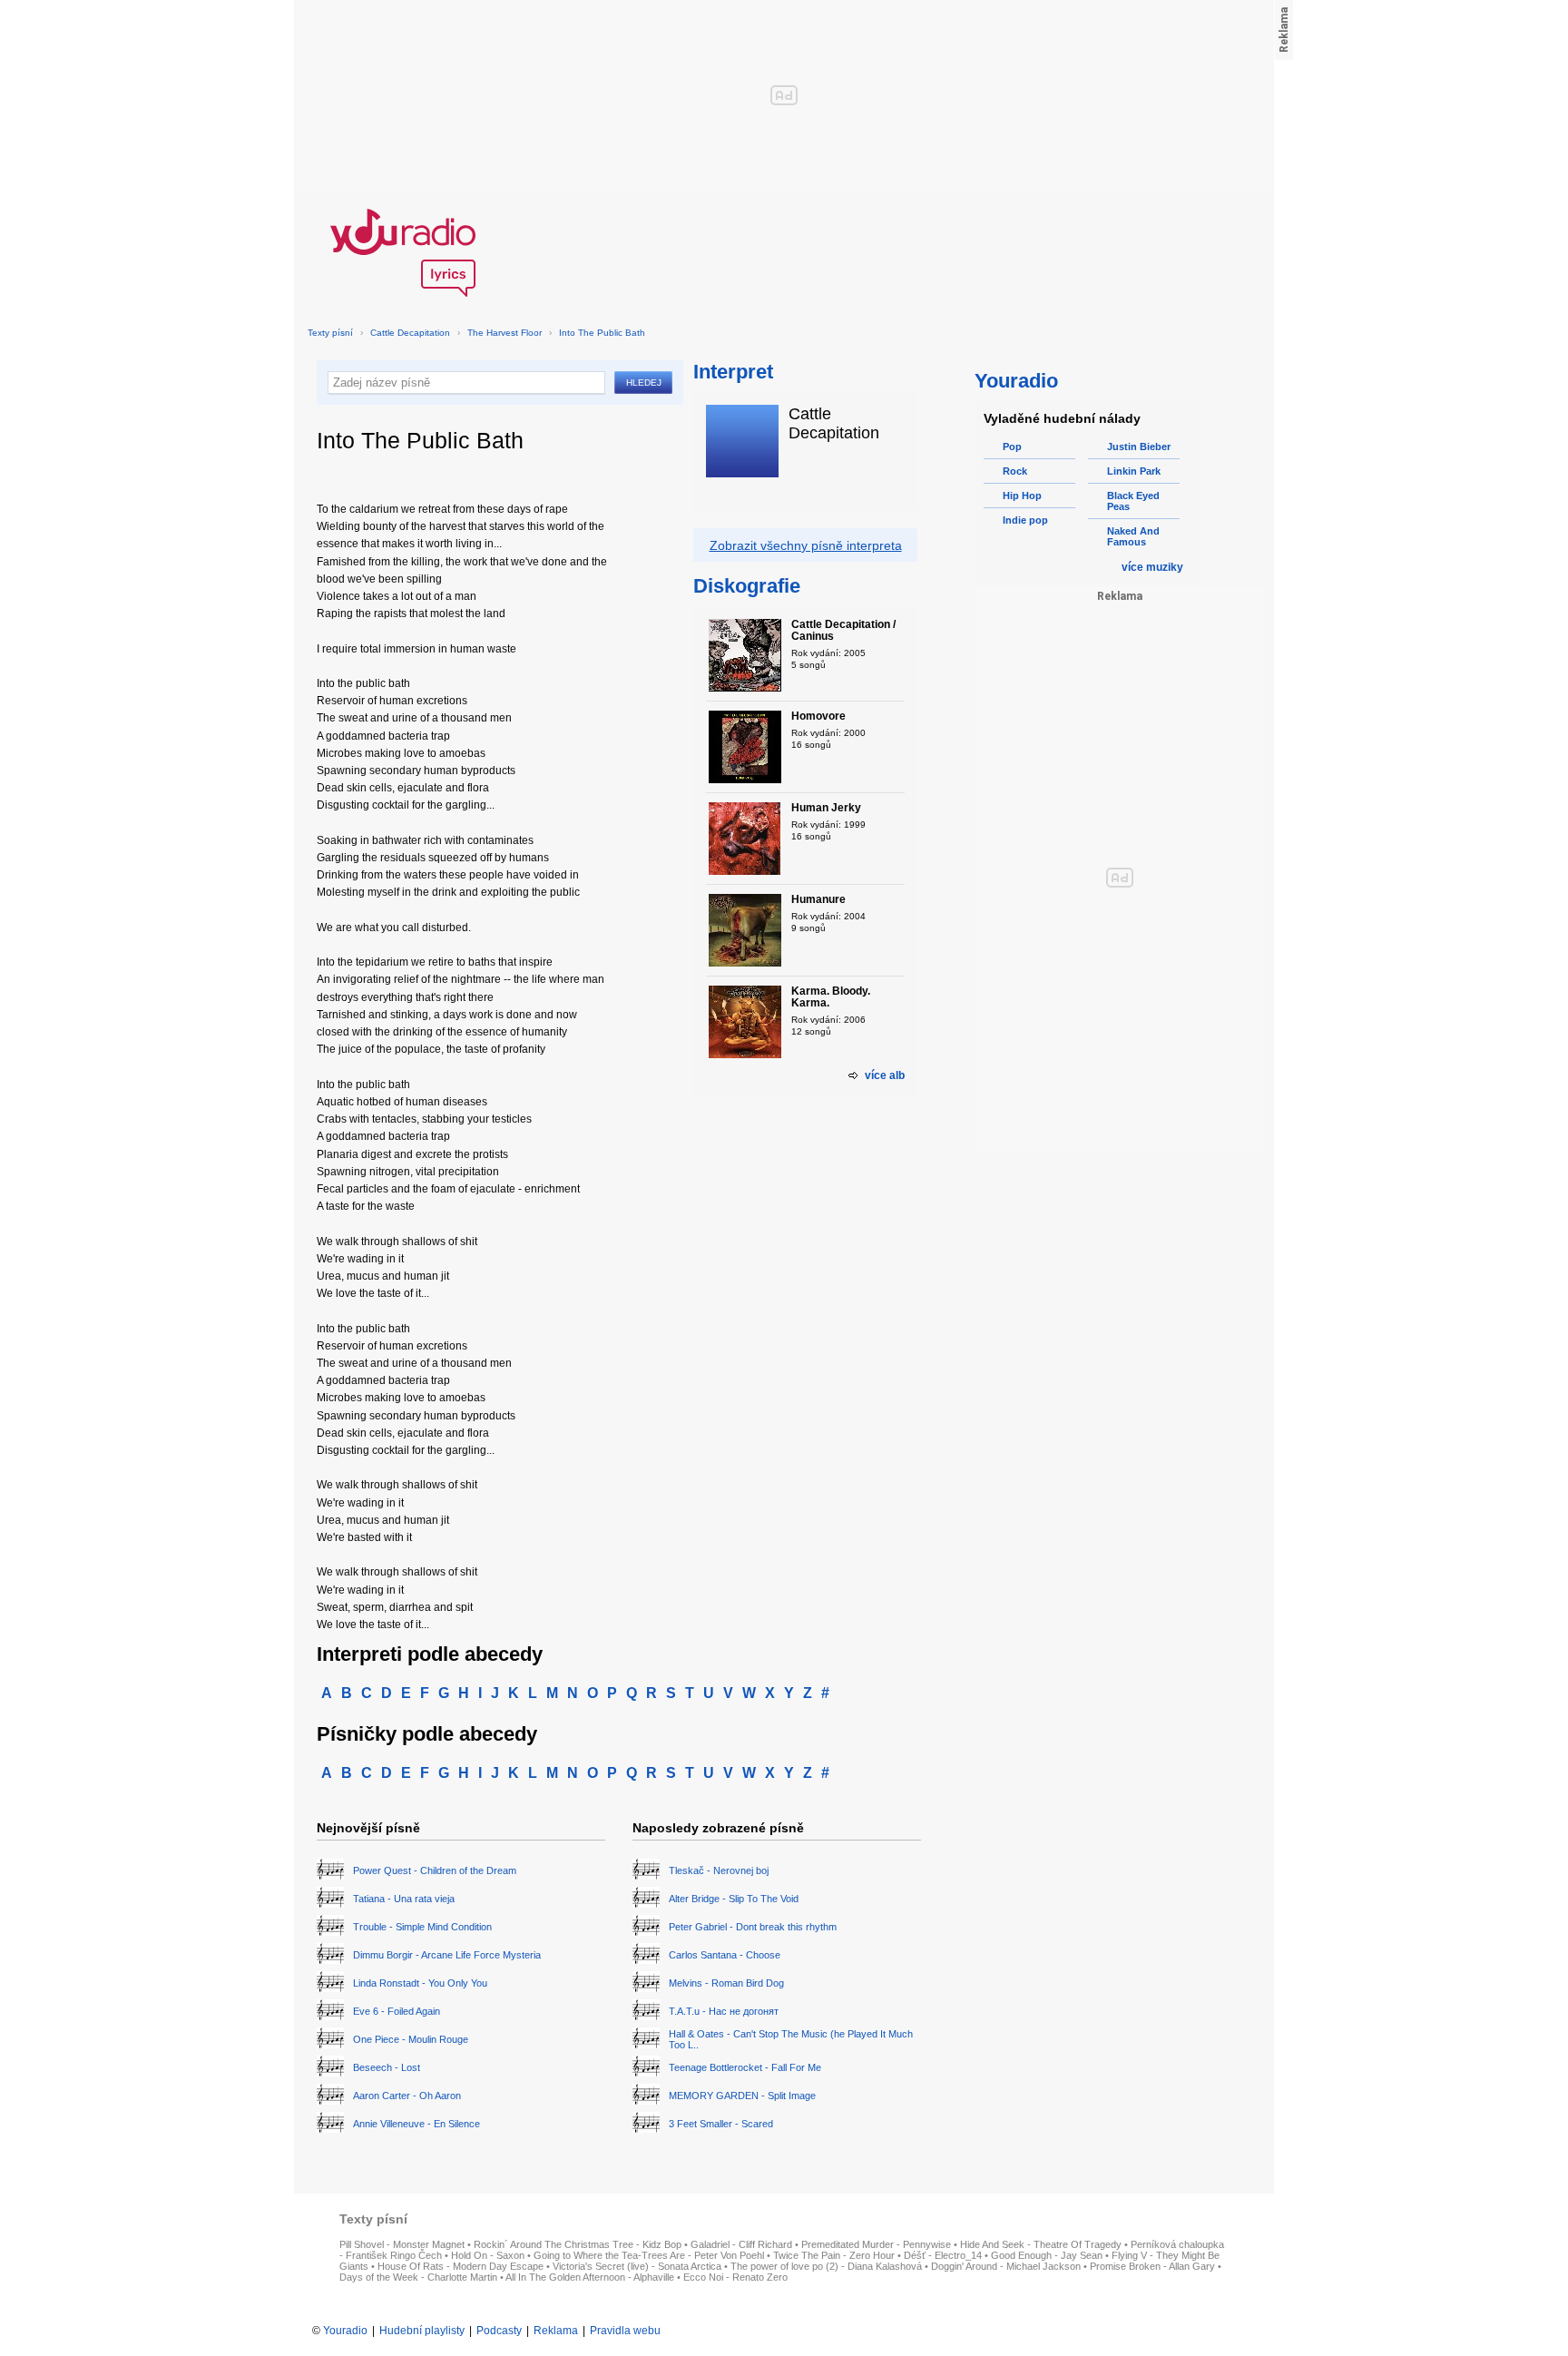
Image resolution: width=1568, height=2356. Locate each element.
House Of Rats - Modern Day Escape (461, 2266)
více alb (885, 1075)
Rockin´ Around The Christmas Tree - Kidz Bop (578, 2244)
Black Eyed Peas (1133, 501)
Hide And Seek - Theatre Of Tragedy (1041, 2244)
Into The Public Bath (602, 333)
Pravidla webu (625, 2331)
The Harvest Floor (505, 333)
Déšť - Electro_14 (943, 2255)
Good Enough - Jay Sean (1047, 2255)
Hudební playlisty (422, 2331)
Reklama (556, 2331)
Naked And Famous (1133, 536)
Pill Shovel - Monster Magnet (402, 2244)
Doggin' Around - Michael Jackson (1006, 2266)
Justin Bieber (1139, 447)
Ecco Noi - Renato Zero (735, 2277)
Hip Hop (1022, 496)
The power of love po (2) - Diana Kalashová (826, 2266)
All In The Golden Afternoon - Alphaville (590, 2277)
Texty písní (330, 333)
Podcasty (499, 2331)
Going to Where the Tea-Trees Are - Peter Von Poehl (649, 2255)
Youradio (345, 2331)
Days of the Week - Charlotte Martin (418, 2277)
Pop (1012, 447)
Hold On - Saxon (488, 2255)
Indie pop (1025, 520)
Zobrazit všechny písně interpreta (806, 545)
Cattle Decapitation (410, 333)
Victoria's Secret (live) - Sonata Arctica (637, 2266)
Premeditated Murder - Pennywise (876, 2244)
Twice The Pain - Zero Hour (834, 2255)
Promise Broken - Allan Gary (1152, 2266)
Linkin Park (1134, 471)
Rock (1015, 471)
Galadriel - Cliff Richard (741, 2244)
